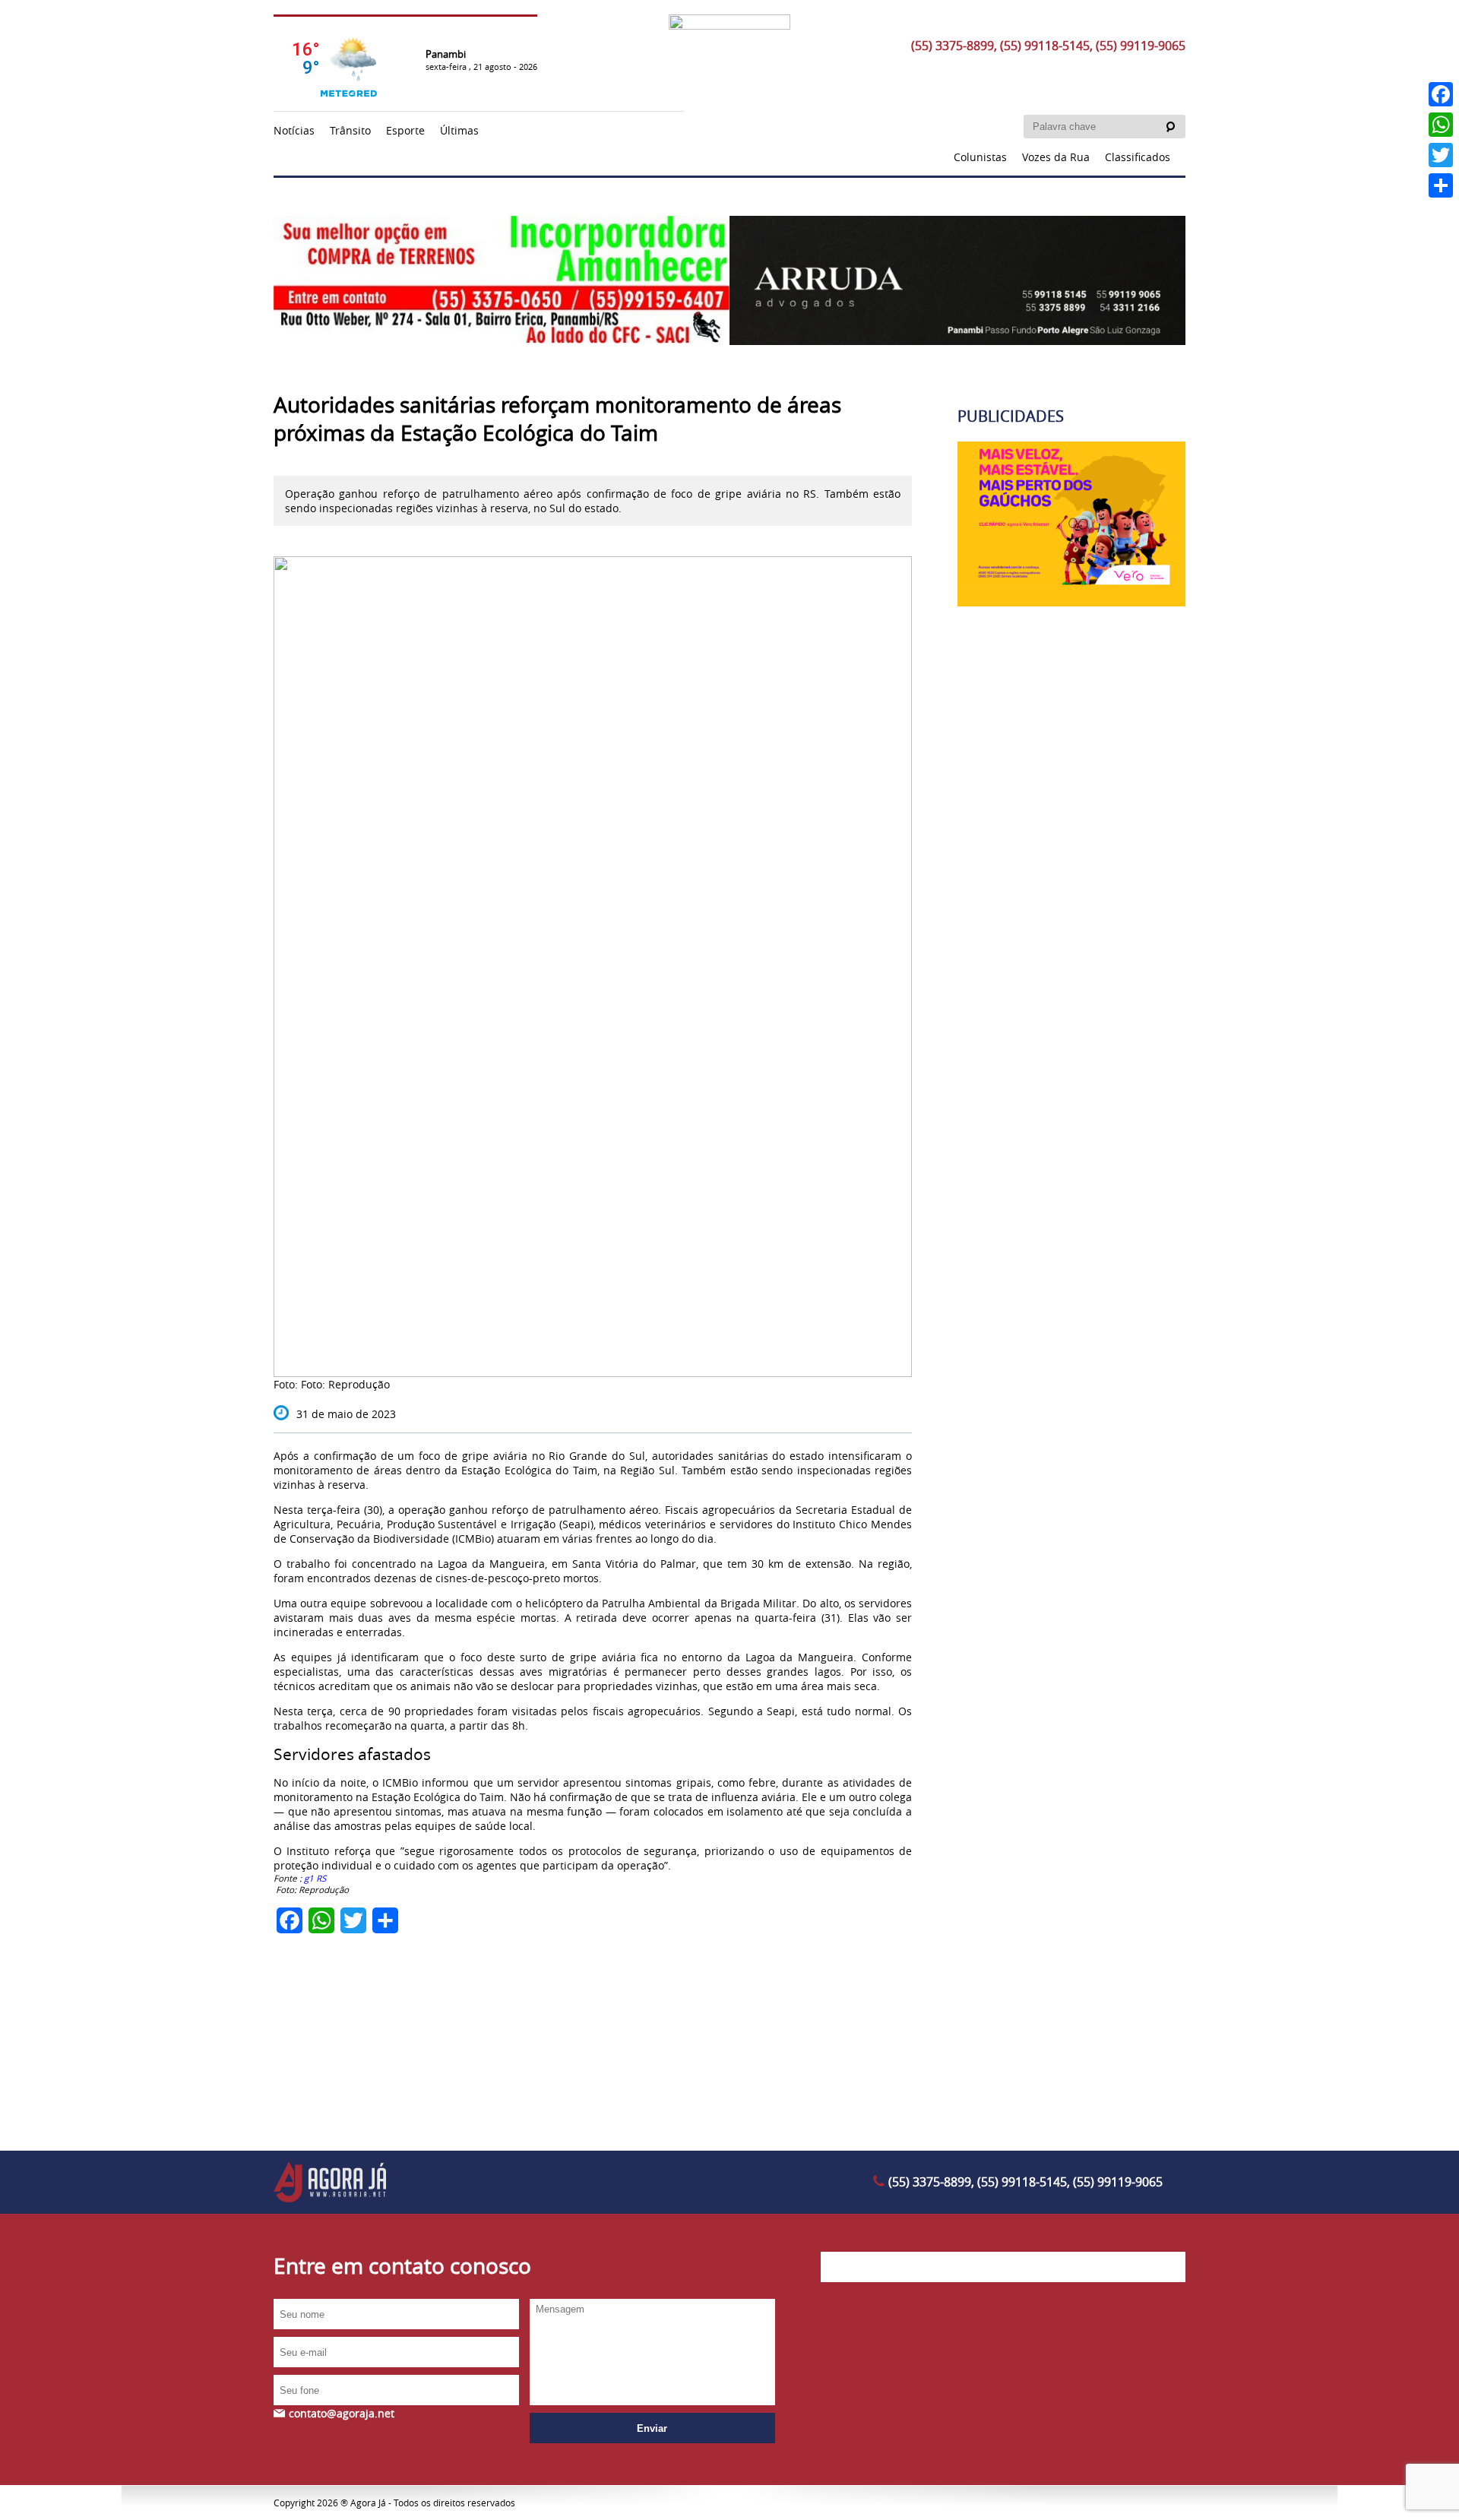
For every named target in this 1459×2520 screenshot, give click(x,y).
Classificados (1138, 157)
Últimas (459, 130)
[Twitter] (1441, 155)
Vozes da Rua (1056, 157)
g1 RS (316, 1878)
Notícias (294, 130)
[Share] (1441, 185)
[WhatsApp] (1441, 125)
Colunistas (980, 157)
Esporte (405, 130)
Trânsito (350, 130)
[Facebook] (1441, 94)
